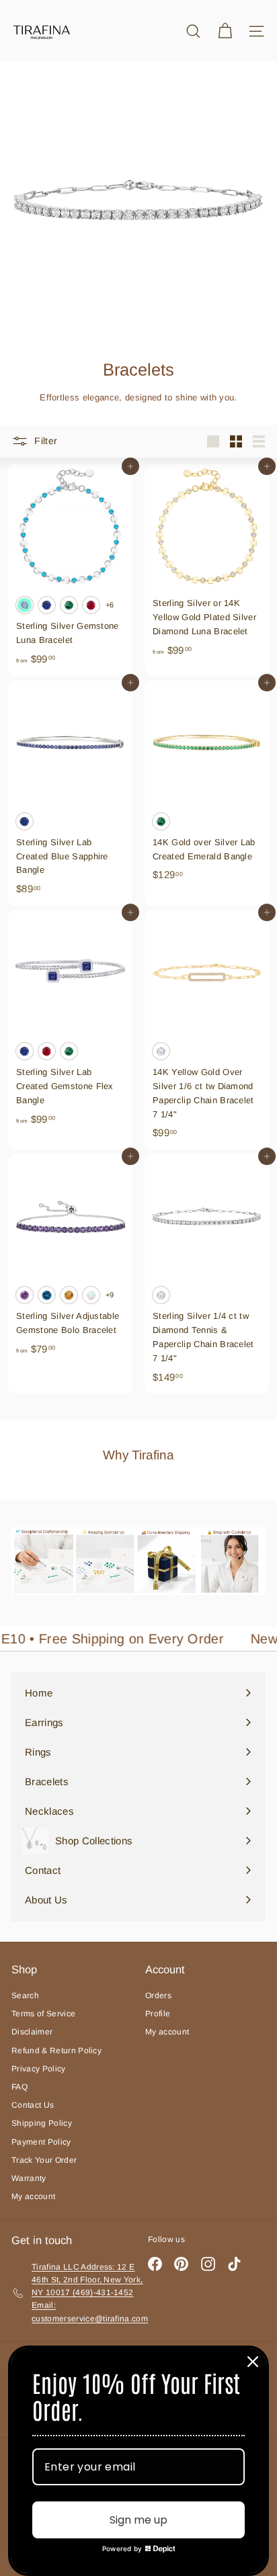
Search (25, 1995)
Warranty (29, 2178)
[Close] (253, 2362)
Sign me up (138, 2520)
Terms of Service (43, 2014)
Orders (158, 1995)
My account (33, 2196)
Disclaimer (32, 2032)
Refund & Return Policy (56, 2051)
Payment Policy (41, 2142)
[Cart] (225, 31)
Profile (158, 2014)
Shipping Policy (42, 2123)
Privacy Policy (39, 2069)
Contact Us (33, 2105)
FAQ (19, 2087)
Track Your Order (44, 2160)
